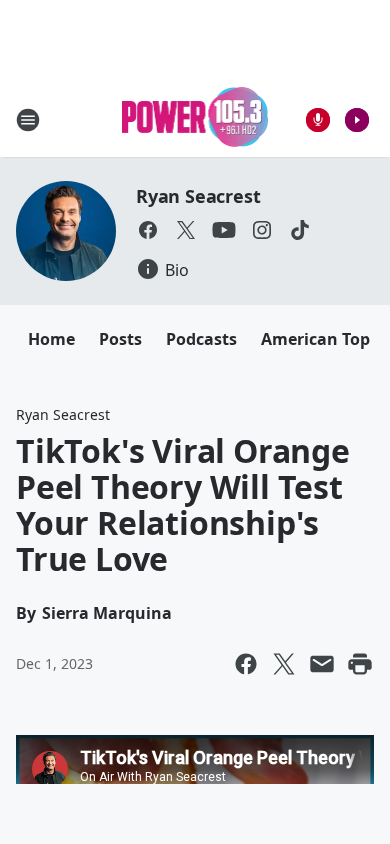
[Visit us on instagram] (262, 230)
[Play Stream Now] (357, 120)
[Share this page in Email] (322, 664)
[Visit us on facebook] (148, 230)
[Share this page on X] (284, 664)
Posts (120, 339)
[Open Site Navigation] (28, 120)
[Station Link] (195, 119)
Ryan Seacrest (198, 196)
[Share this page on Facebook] (246, 664)
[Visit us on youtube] (224, 230)
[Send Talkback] (318, 120)
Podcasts (201, 339)
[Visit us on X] (186, 230)
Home (51, 339)
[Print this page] (360, 664)
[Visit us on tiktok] (300, 230)
